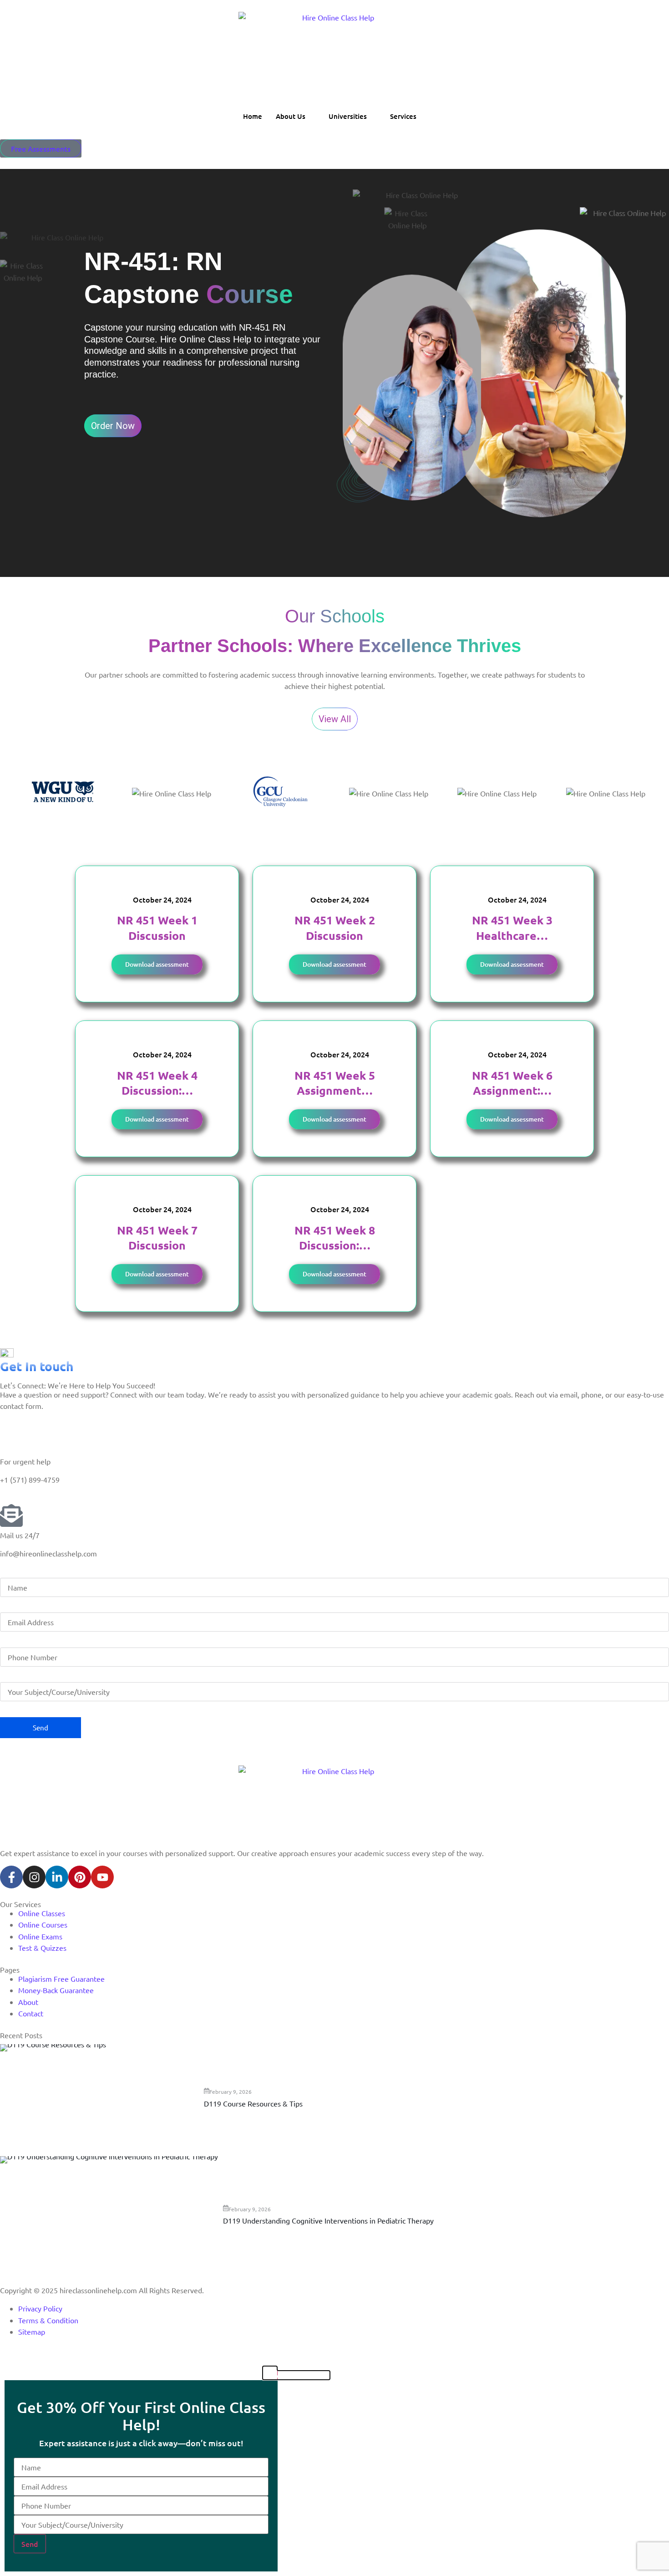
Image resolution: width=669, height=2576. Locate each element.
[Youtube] (102, 1877)
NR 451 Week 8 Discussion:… (335, 1237)
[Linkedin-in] (57, 1877)
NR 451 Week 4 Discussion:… (157, 1083)
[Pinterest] (80, 1877)
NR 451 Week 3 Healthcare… (512, 927)
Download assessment (157, 964)
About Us (291, 116)
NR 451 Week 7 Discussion (157, 1237)
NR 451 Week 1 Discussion (157, 927)
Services (403, 116)
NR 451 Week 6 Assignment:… (512, 1083)
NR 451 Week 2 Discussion (335, 927)
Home (253, 116)
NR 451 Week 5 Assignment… (335, 1083)
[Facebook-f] (11, 1877)
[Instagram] (34, 1877)
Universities (348, 116)
